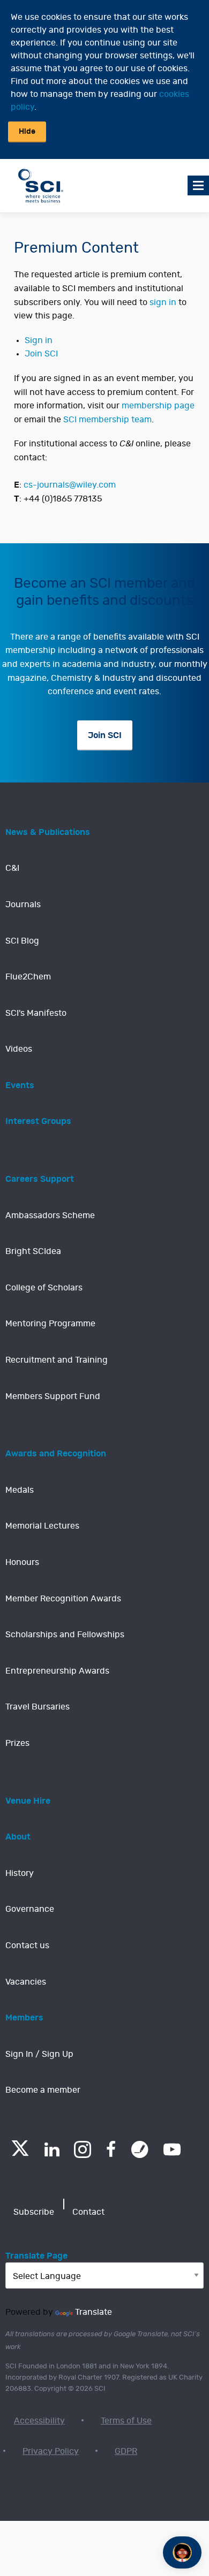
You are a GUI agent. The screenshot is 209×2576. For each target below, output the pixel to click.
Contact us (27, 1946)
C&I (12, 868)
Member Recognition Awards (63, 1599)
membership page (158, 406)
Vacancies (26, 1982)
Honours (22, 1562)
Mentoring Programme (50, 1324)
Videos (19, 1049)
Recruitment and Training (57, 1360)
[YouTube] (172, 2149)
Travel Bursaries (38, 1707)
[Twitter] (20, 2153)
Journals (23, 905)
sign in (163, 302)
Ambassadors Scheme (50, 1215)
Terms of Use (126, 2421)
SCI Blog (22, 941)
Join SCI (41, 354)
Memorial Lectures (42, 1526)
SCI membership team (107, 420)
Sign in (39, 340)
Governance (30, 1909)
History (20, 1873)
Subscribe (34, 2212)
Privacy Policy (51, 2451)
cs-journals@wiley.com (70, 485)
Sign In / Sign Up (39, 2054)
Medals (20, 1490)
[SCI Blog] (140, 2149)
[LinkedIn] (52, 2149)
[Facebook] (111, 2149)
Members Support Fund (53, 1396)
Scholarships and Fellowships (65, 1635)
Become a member (43, 2090)
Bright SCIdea (33, 1251)
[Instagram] (83, 2149)
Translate (94, 2312)
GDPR (126, 2451)
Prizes (17, 1743)
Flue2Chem (28, 977)
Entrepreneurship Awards (57, 1671)
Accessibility (39, 2421)
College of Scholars (44, 1288)
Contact (88, 2212)
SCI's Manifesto (36, 1013)
